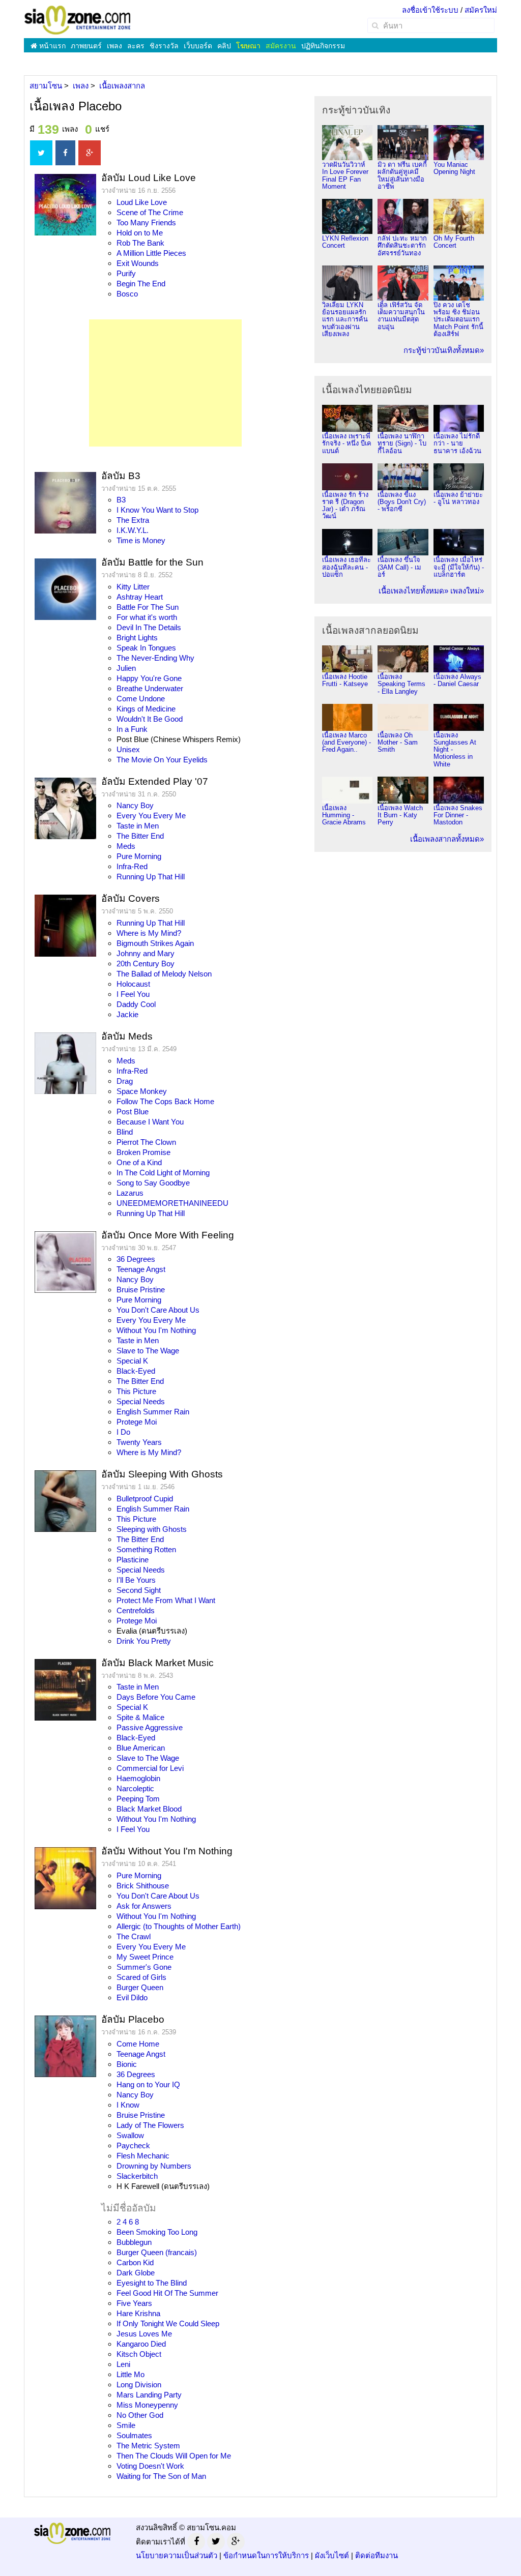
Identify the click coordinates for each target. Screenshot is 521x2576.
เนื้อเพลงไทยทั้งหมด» (413, 591)
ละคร (136, 46)
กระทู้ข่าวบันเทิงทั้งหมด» (444, 350)
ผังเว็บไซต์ (332, 2555)
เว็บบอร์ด (198, 46)
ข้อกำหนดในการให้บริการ (266, 2555)
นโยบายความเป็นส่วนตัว (177, 2555)
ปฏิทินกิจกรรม (323, 46)
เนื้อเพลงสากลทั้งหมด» (447, 839)
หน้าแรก (51, 46)
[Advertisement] (165, 383)
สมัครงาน (281, 46)
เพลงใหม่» (467, 591)
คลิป (224, 46)
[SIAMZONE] (77, 20)
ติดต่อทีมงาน (377, 2555)
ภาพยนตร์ (86, 46)
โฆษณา (248, 46)
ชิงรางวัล (164, 46)
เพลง (114, 46)
